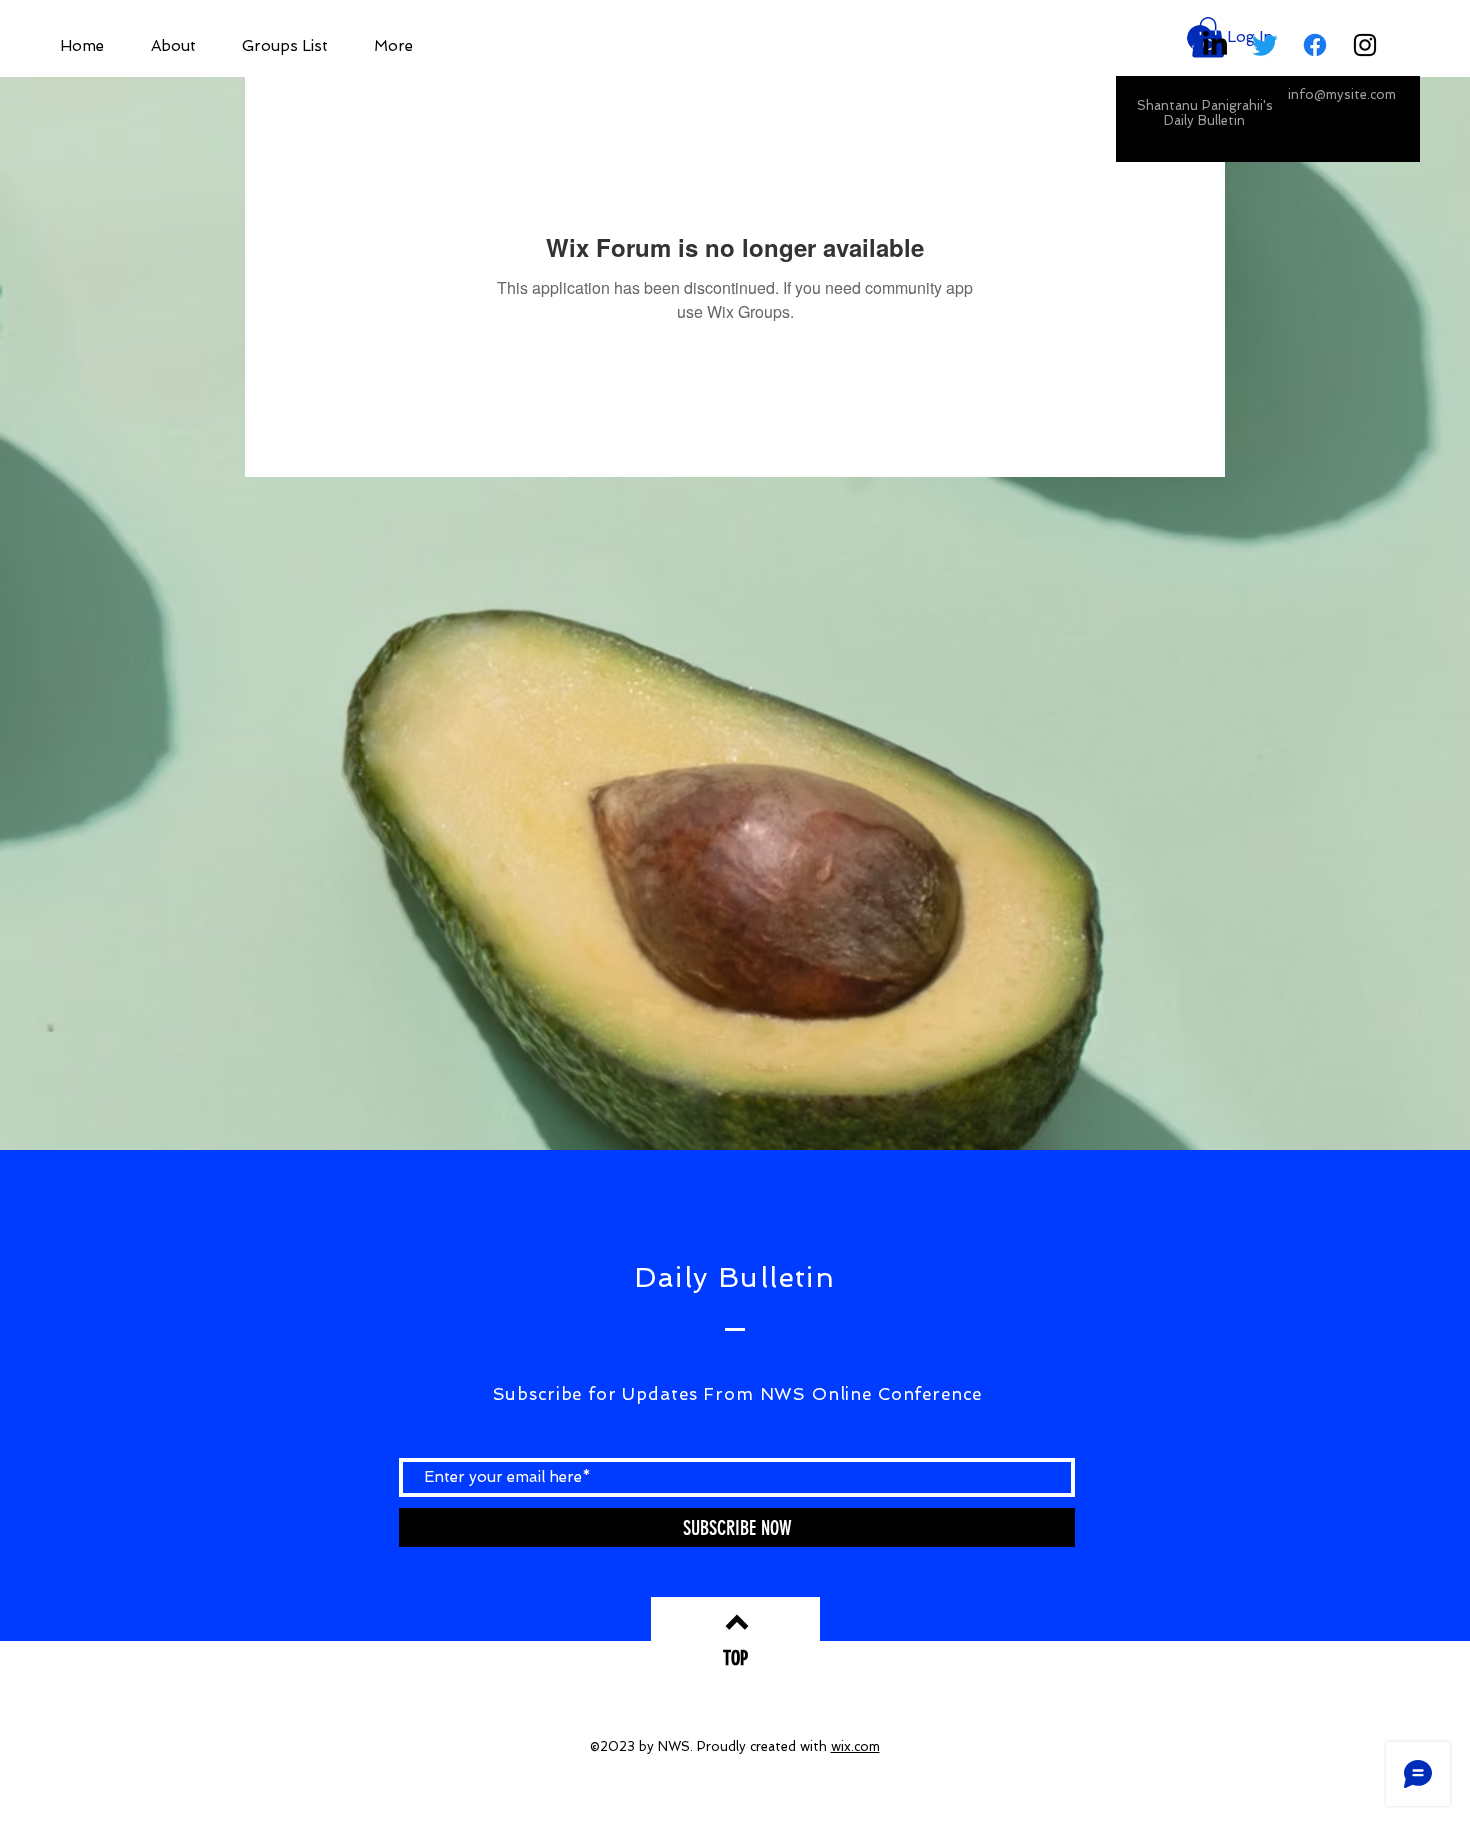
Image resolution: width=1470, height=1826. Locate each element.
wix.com (855, 1746)
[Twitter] (1265, 45)
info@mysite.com (1342, 94)
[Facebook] (1315, 45)
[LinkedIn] (1215, 45)
